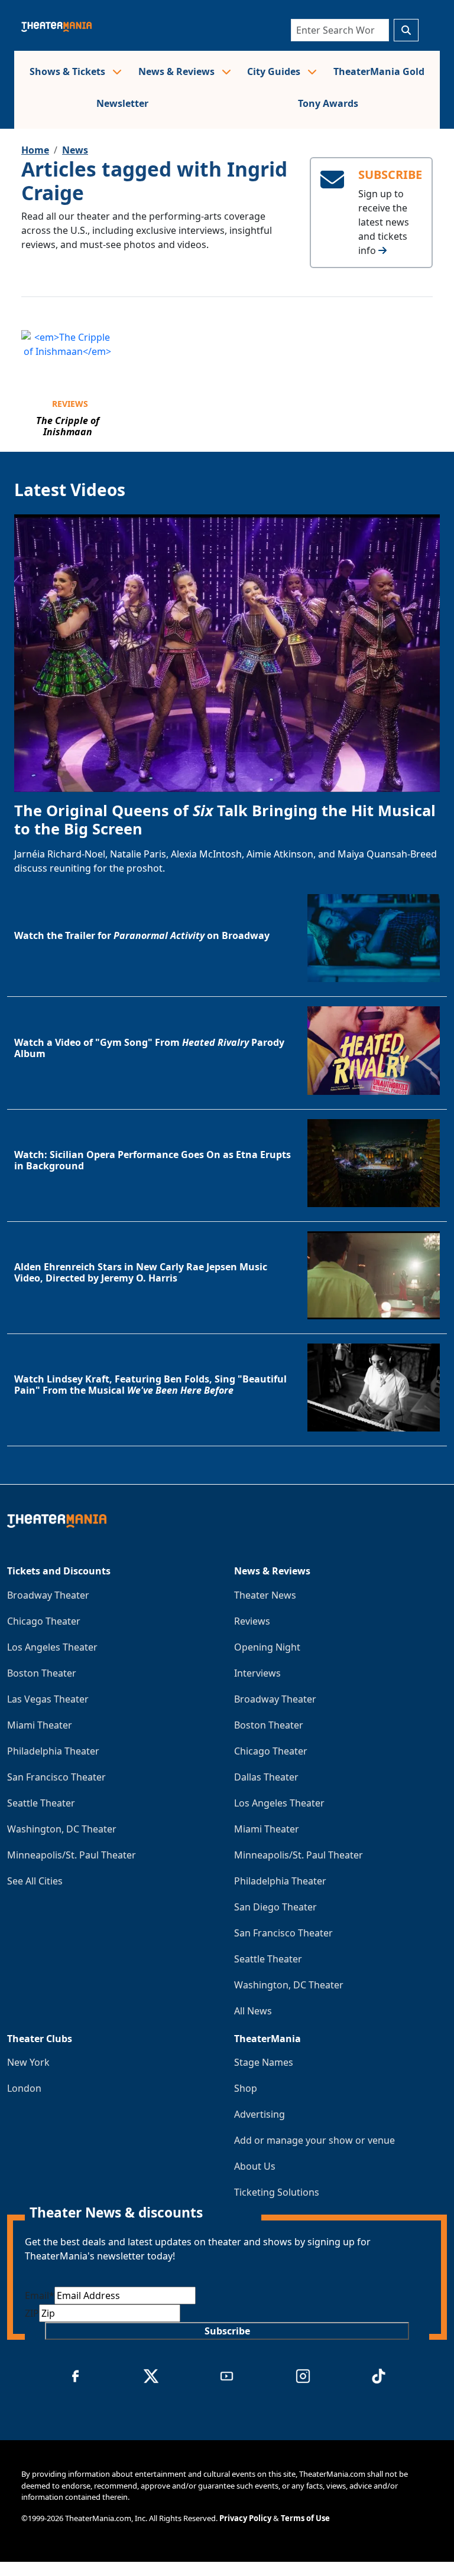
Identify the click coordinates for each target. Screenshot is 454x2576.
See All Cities (35, 1881)
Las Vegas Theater (48, 1699)
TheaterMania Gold (379, 71)
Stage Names (264, 2062)
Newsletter (122, 103)
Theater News (265, 1595)
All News (253, 2011)
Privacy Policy (245, 2518)
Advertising (260, 2114)
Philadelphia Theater (53, 1751)
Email (40, 2295)
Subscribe (227, 2331)
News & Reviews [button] (178, 71)
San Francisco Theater (56, 1777)
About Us (255, 2166)
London (24, 2088)
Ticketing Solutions (277, 2192)
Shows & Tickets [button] (69, 71)
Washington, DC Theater (62, 1829)
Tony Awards (328, 103)
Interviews (257, 1673)
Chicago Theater (44, 1621)
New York (28, 2062)
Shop (246, 2088)
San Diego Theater (275, 1907)
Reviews (70, 404)
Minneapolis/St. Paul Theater (72, 1855)
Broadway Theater (48, 1595)
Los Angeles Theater (52, 1647)
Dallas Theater (266, 1777)
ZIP (32, 2313)
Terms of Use (305, 2518)
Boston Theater (42, 1673)
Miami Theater (40, 1725)
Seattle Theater (41, 1803)
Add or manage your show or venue (314, 2140)
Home (35, 150)
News (75, 150)
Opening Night (267, 1647)
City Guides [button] (275, 71)
